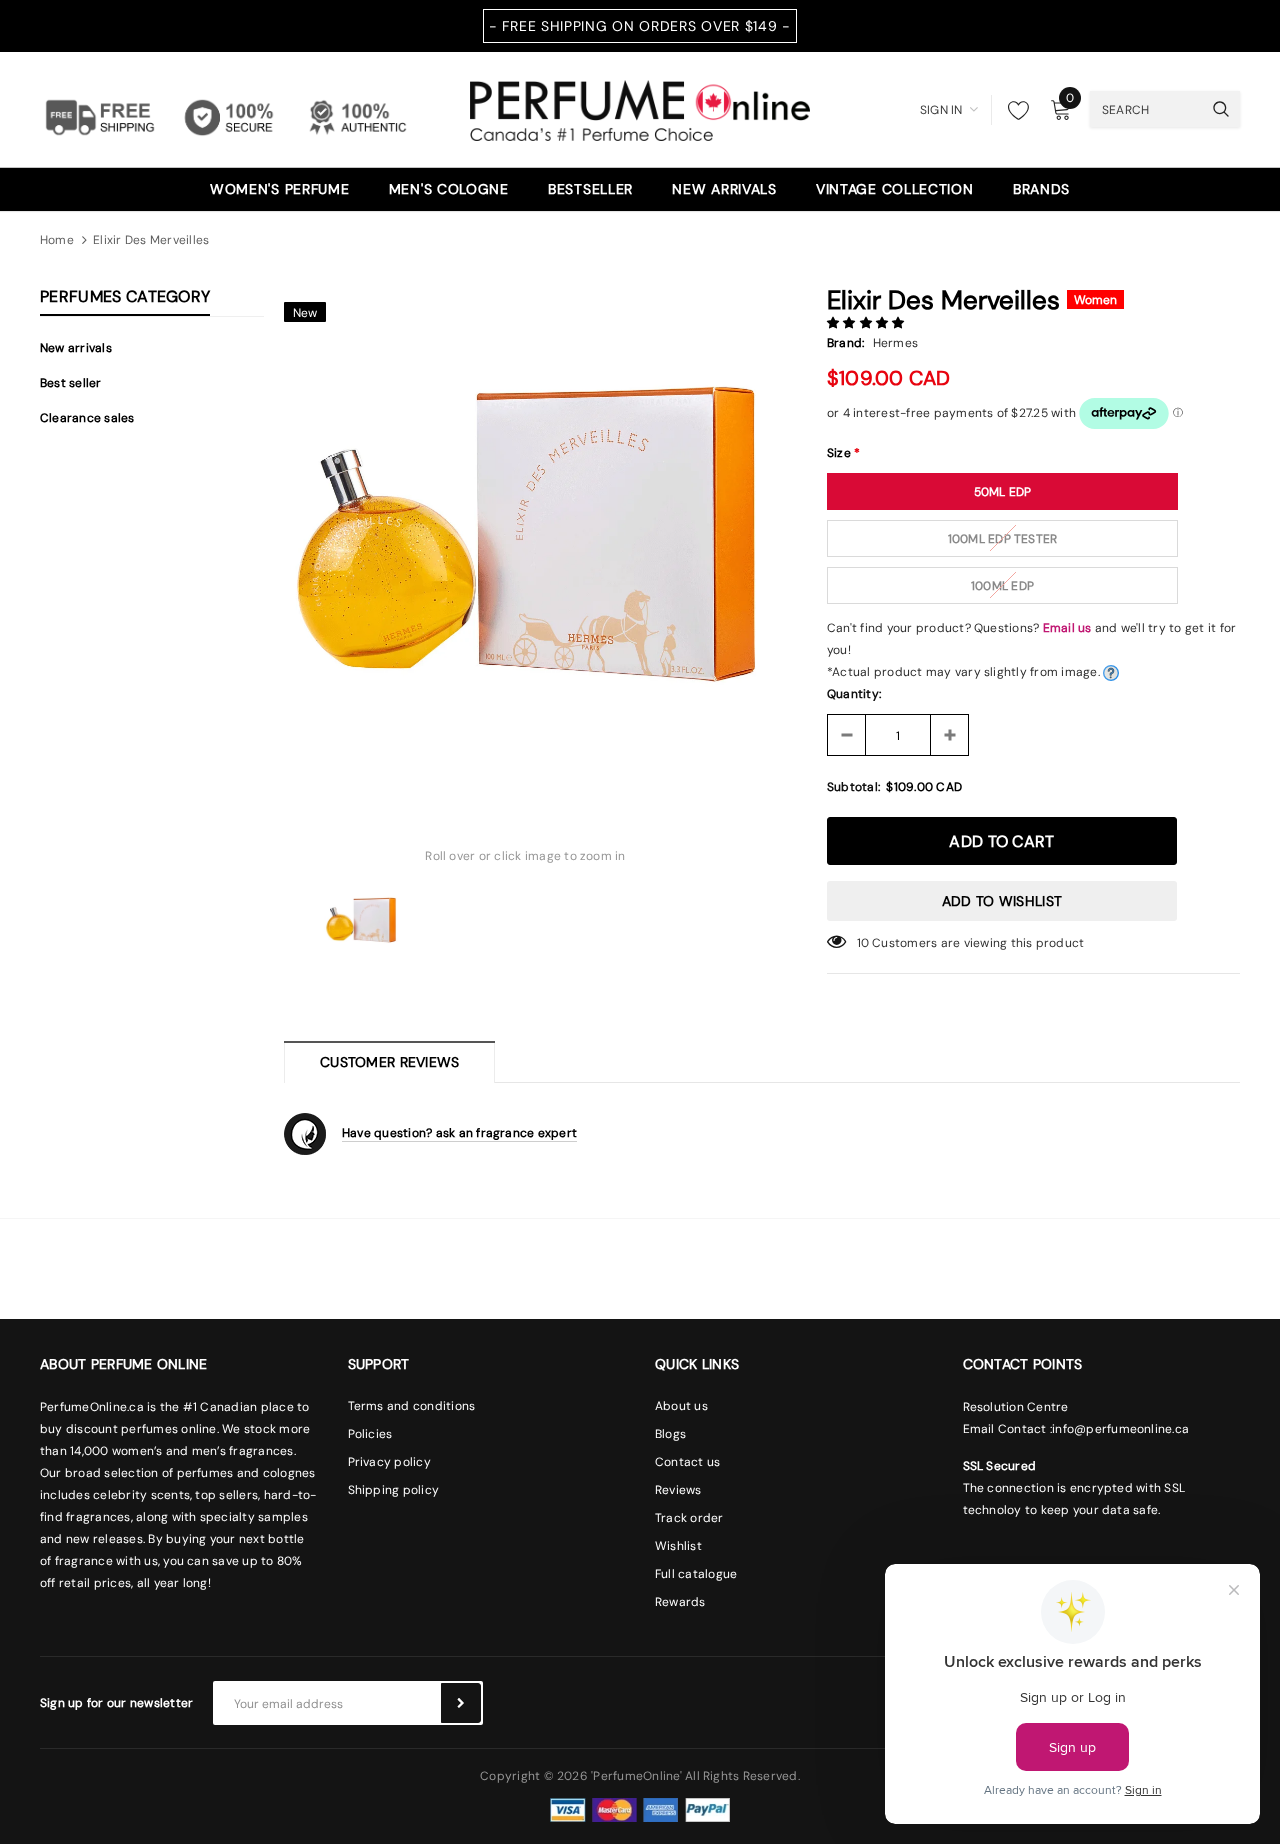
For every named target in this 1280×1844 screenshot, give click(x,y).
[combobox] (1146, 109)
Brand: (845, 343)
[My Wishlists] (1013, 110)
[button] (867, 323)
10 (863, 943)
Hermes (895, 343)
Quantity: (854, 694)
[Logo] (640, 108)
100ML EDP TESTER (1003, 539)
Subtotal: (853, 787)
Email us (1067, 628)
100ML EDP (1002, 586)
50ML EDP (1003, 492)
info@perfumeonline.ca (1120, 1429)
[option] (525, 533)
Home (57, 240)
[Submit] (461, 1703)
